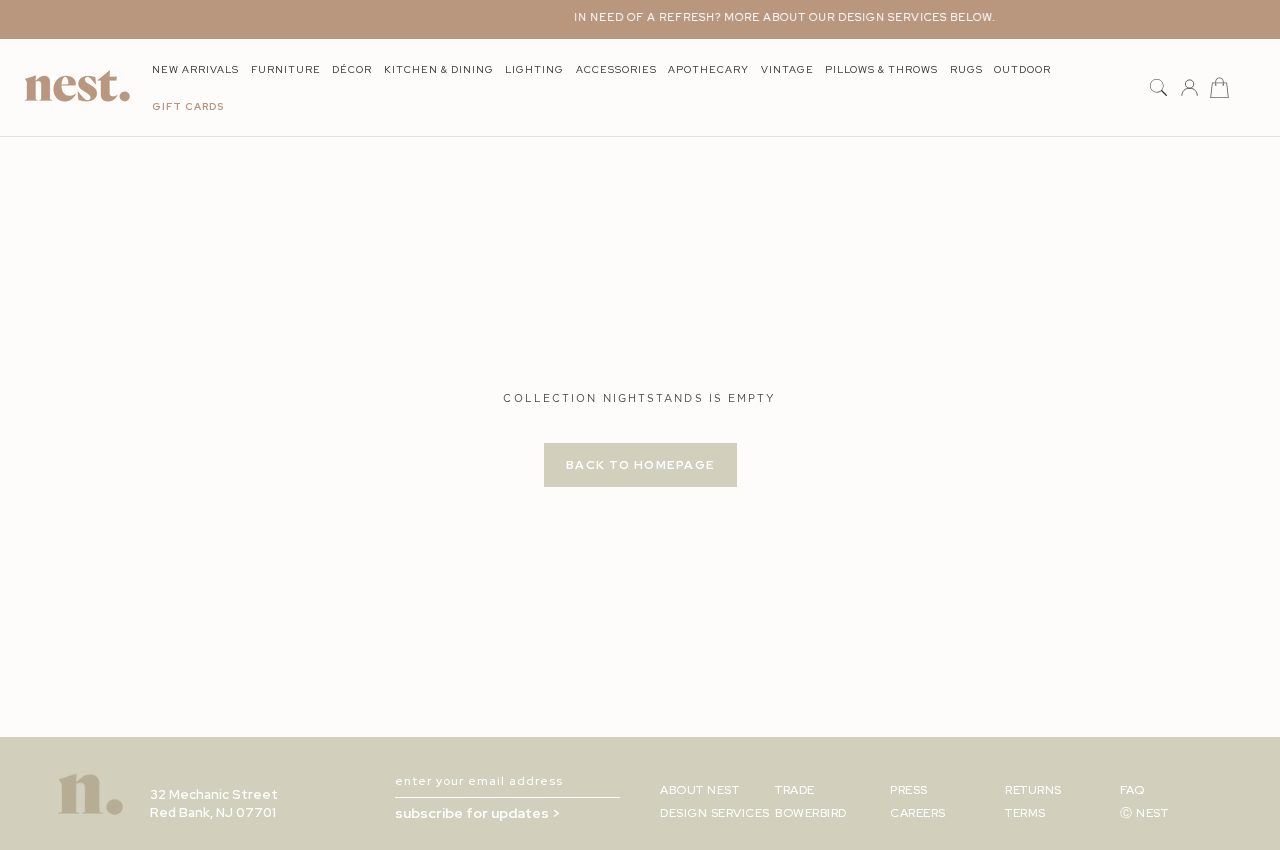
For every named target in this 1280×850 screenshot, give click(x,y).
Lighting (534, 69)
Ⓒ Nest (1144, 813)
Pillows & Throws (881, 69)
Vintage (787, 69)
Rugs (966, 69)
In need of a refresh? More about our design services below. (777, 17)
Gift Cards (188, 106)
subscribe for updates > (477, 813)
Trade (795, 790)
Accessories (616, 69)
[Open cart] (1219, 88)
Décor (352, 69)
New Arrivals (195, 69)
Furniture (286, 69)
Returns (1033, 790)
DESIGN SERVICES (715, 813)
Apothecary (708, 69)
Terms (1025, 813)
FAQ (1132, 790)
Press (909, 790)
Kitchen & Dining (439, 69)
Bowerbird (811, 813)
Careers (918, 813)
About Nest (699, 790)
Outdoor (1022, 69)
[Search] (1158, 88)
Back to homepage (640, 465)
